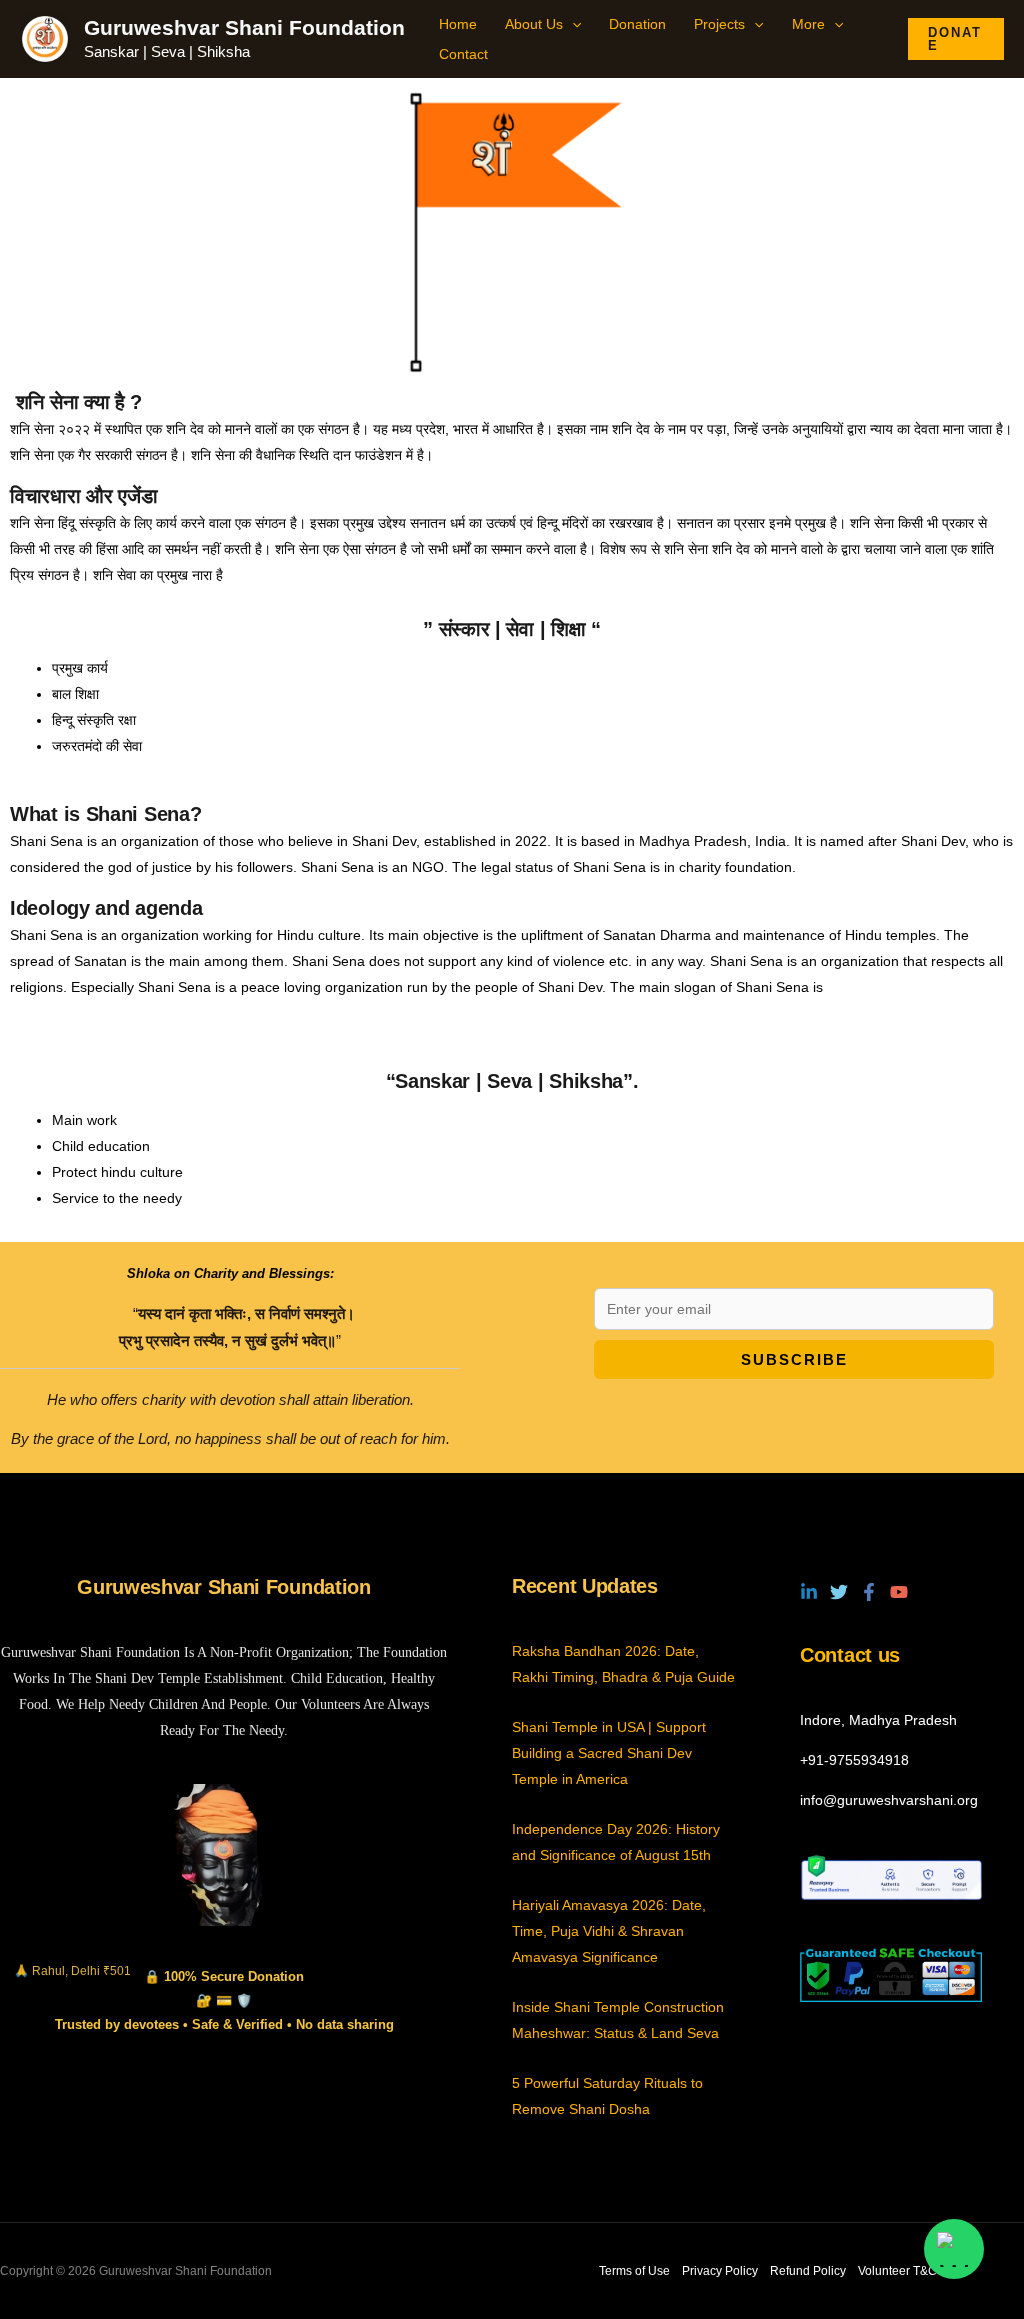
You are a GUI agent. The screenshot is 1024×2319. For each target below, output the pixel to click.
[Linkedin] (809, 1592)
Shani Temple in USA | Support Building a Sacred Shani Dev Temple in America (609, 1753)
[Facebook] (869, 1592)
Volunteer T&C (897, 2271)
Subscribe (794, 1359)
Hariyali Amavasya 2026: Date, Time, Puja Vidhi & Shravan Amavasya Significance (609, 1931)
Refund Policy (808, 2271)
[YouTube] (899, 1592)
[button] (572, 24)
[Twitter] (839, 1592)
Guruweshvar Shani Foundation (244, 27)
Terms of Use (634, 2271)
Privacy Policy (720, 2271)
